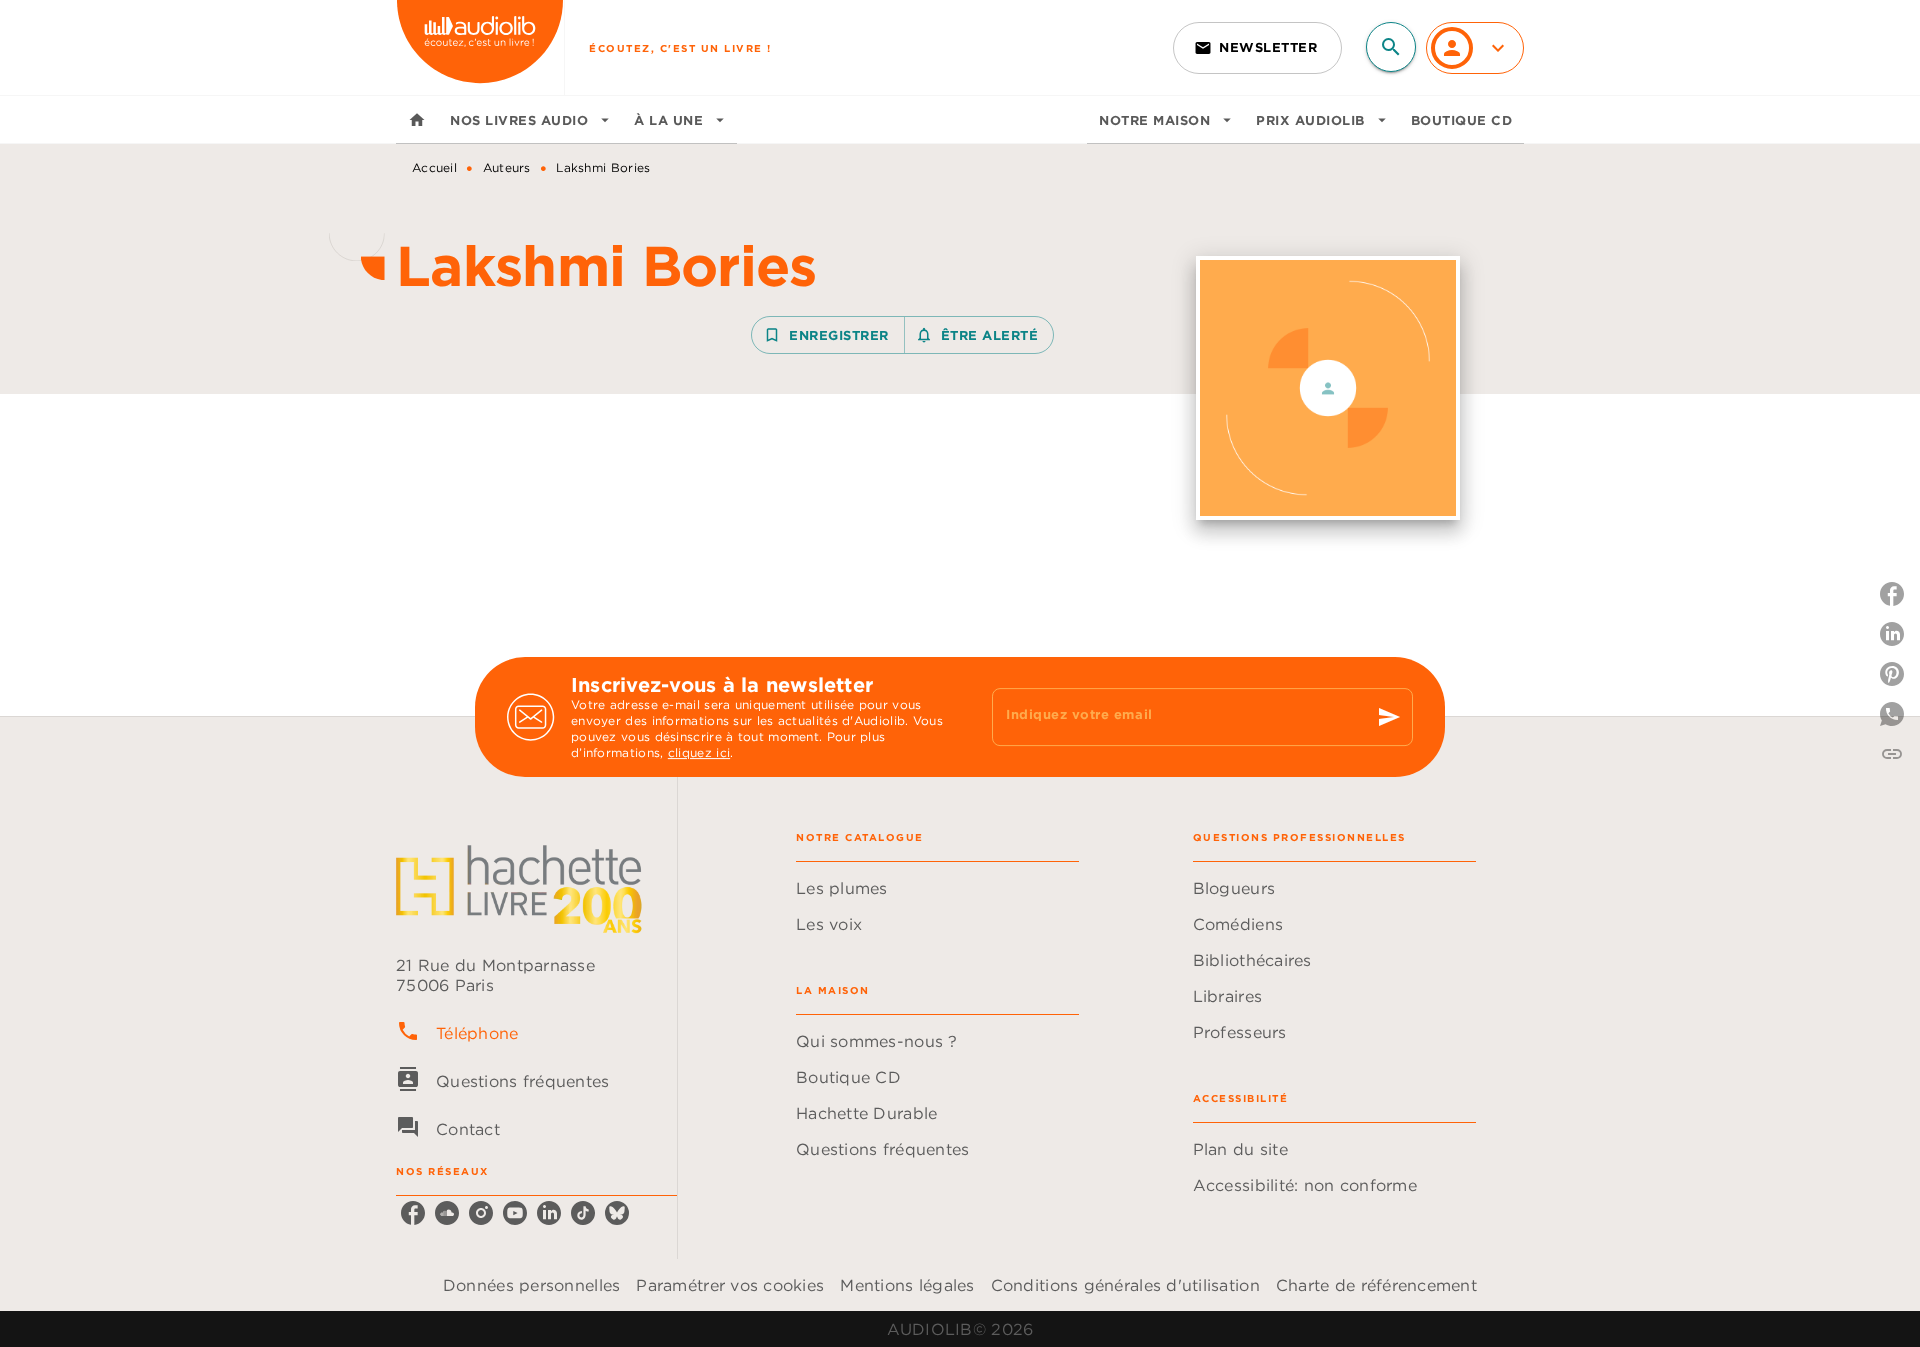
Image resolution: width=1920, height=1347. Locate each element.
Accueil (434, 167)
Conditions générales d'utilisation (1125, 1285)
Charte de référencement (1376, 1285)
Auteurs (507, 167)
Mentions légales (907, 1285)
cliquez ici (699, 752)
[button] (1257, 48)
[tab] (417, 120)
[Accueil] (480, 47)
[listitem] (413, 1213)
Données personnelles (531, 1285)
